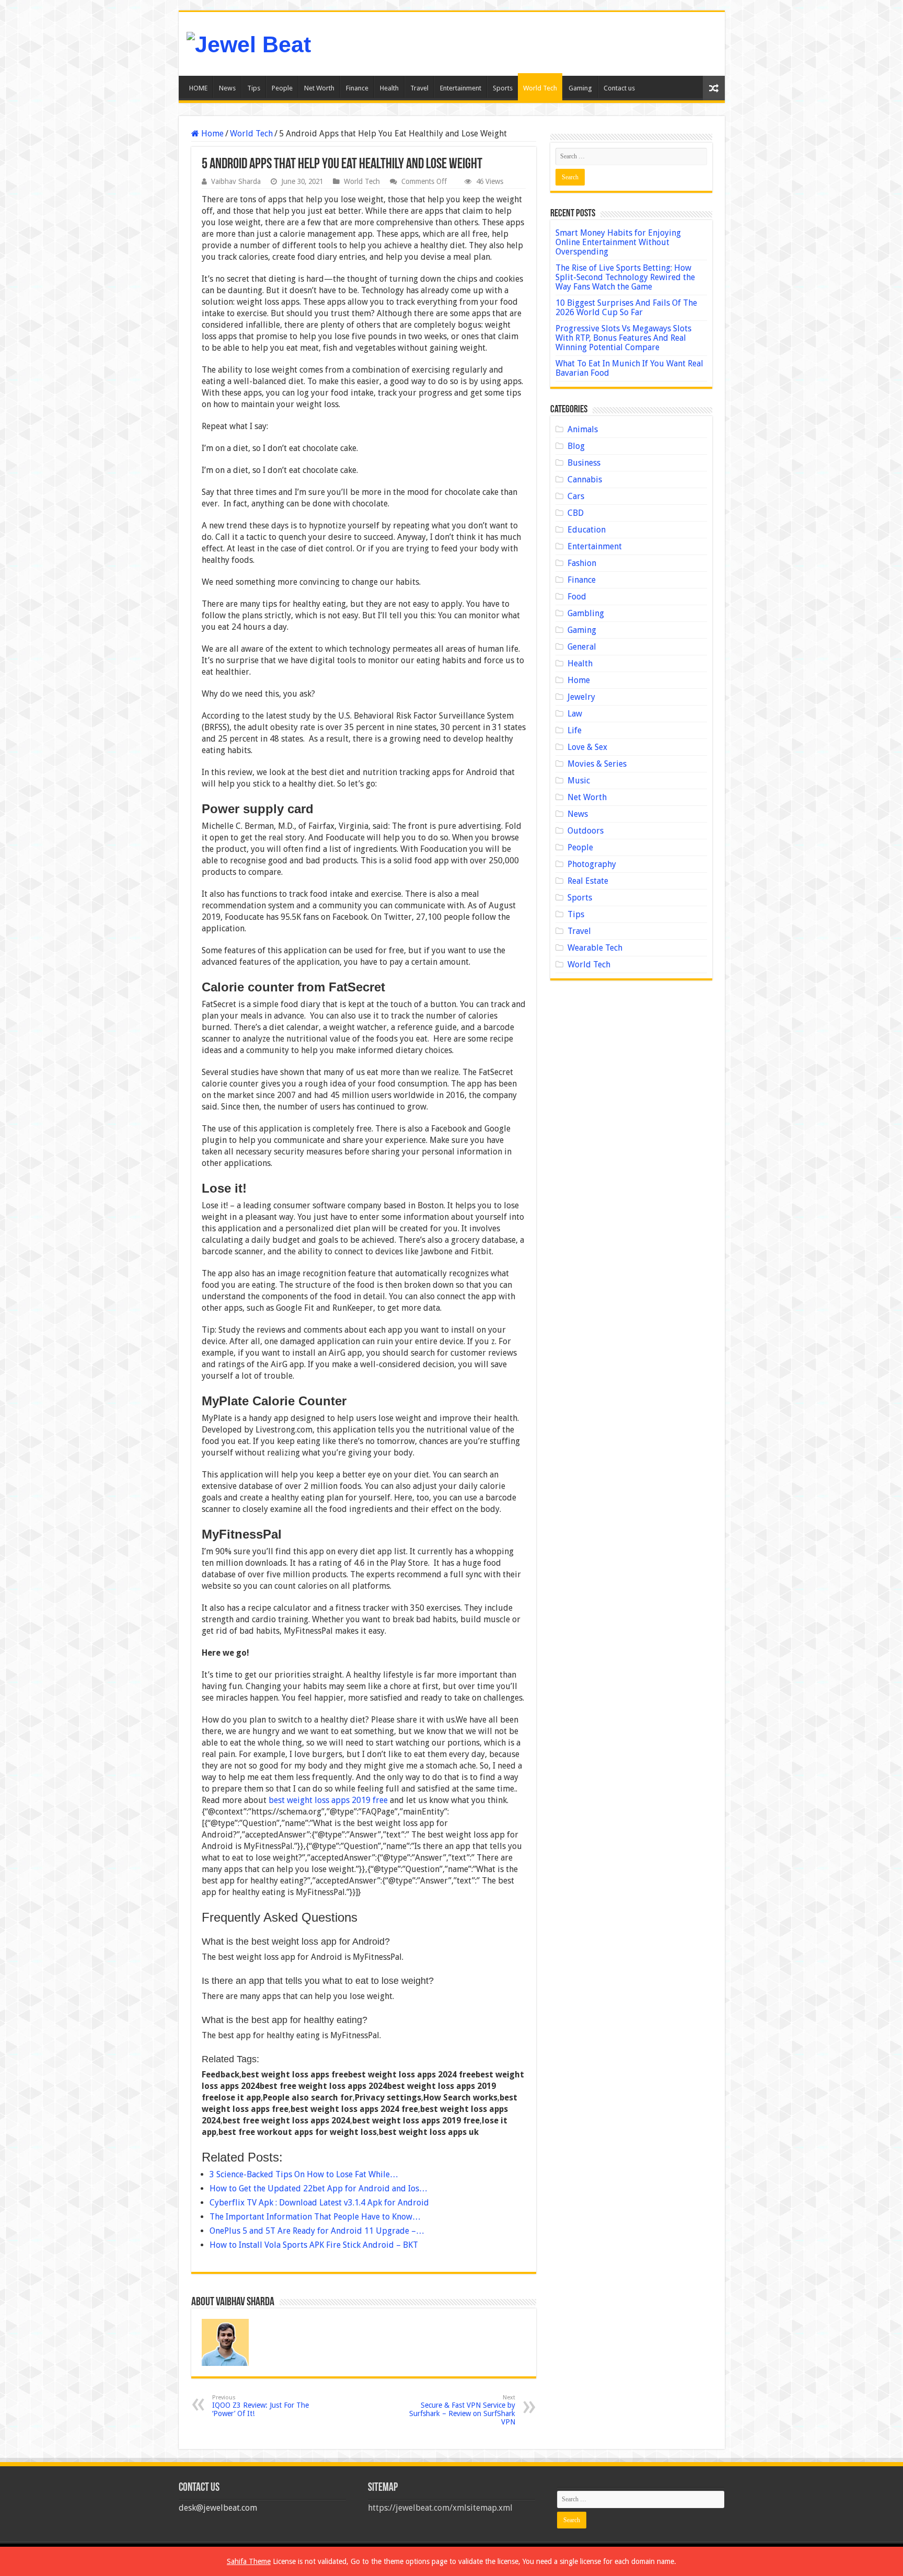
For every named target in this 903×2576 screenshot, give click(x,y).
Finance (357, 88)
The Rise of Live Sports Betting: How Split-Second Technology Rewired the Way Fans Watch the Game (625, 277)
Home (211, 134)
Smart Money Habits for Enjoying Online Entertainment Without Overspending (618, 242)
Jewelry (581, 697)
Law (575, 714)
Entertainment (461, 88)
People (282, 88)
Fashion (582, 563)
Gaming (580, 88)
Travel (419, 88)
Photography (592, 864)
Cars (576, 496)
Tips (254, 88)
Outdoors (586, 831)
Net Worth (319, 88)
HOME (198, 88)
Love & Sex (587, 747)
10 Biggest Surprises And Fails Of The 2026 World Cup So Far (626, 308)
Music (579, 781)
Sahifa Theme (249, 2561)
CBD (576, 513)
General (582, 647)
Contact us (619, 88)
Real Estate (588, 881)
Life (575, 730)
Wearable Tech (595, 948)
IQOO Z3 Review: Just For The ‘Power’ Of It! (261, 2406)
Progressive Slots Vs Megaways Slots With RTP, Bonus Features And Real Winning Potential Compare (623, 338)
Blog (576, 446)
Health (389, 88)
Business (584, 463)
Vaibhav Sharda (236, 181)
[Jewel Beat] (249, 43)
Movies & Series (597, 764)
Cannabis (585, 480)
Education (587, 530)
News (227, 88)
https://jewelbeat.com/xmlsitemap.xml (440, 2508)
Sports (503, 88)
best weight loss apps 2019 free (328, 1800)
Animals (583, 429)
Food (577, 597)
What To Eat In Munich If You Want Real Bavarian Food (629, 368)
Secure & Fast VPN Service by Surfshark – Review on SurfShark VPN (462, 2410)
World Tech (540, 88)
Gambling (586, 613)
